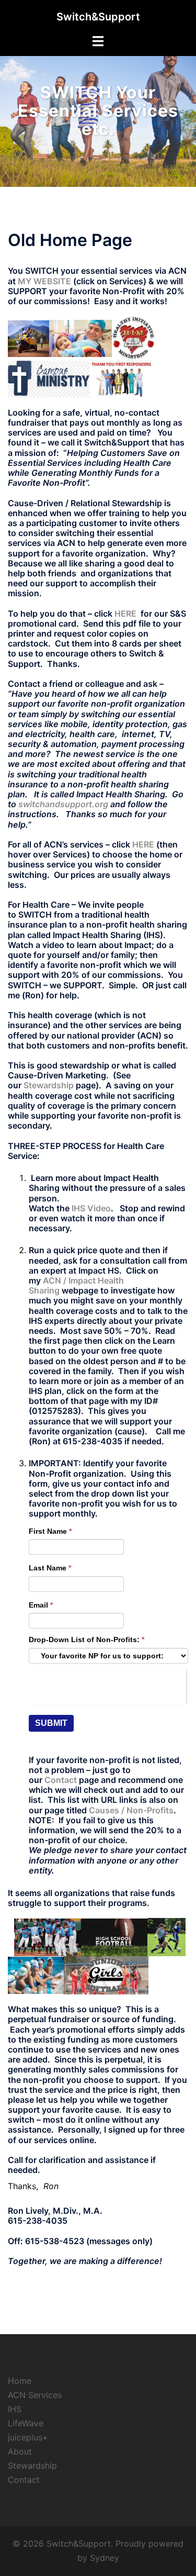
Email (41, 1605)
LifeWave (26, 2423)
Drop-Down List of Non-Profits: (87, 1640)
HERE (125, 614)
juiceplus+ (28, 2437)
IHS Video (91, 1208)
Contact (24, 2480)
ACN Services (35, 2395)
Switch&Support (98, 17)
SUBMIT (51, 1723)
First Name (50, 1531)
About (20, 2451)
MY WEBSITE (44, 281)
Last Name (50, 1568)
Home (20, 2381)
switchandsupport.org (63, 804)
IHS (15, 2409)
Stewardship (49, 1085)
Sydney (105, 2558)
